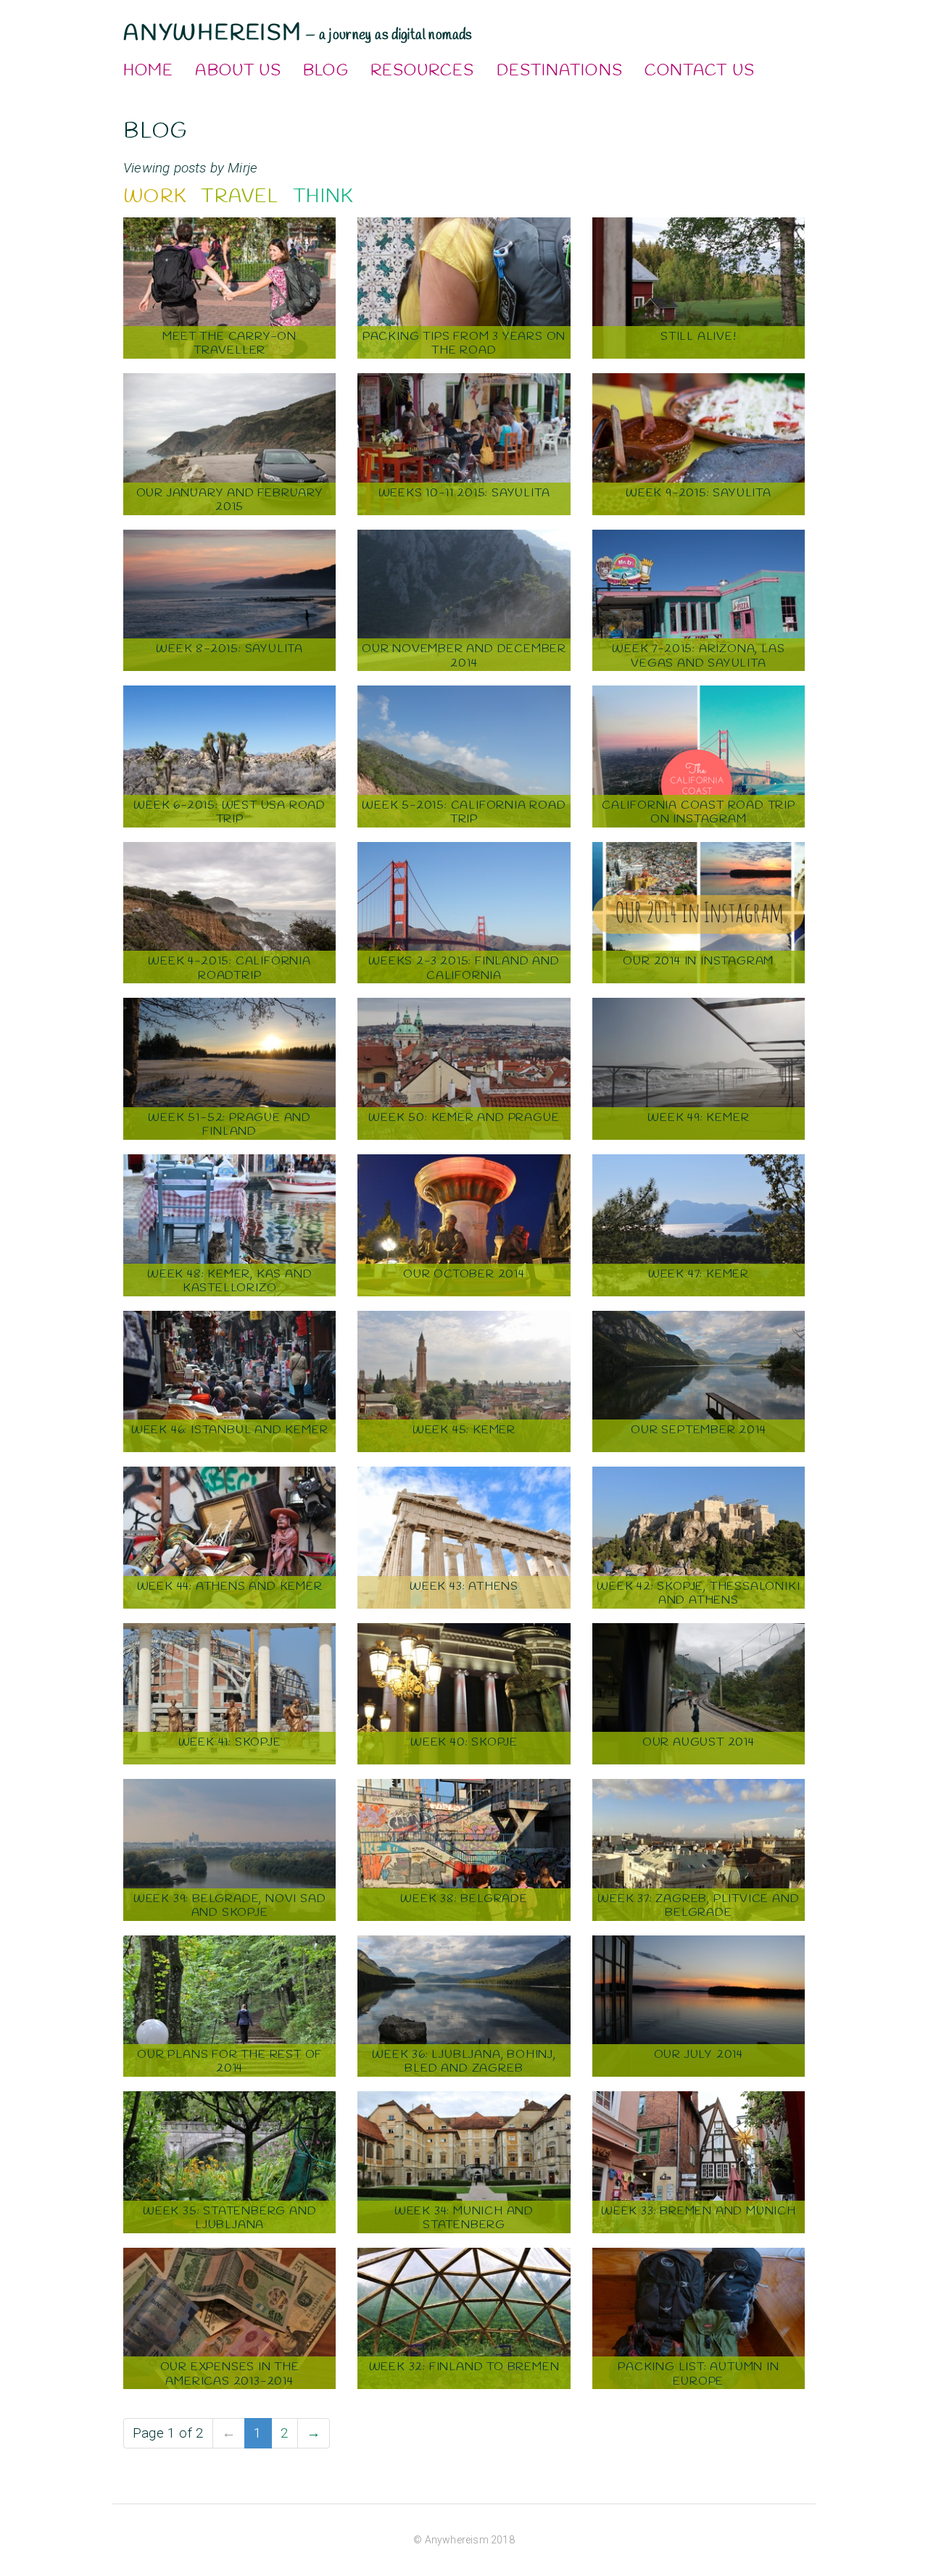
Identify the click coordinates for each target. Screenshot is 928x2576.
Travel (240, 197)
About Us (238, 71)
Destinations (560, 71)
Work (155, 197)
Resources (423, 71)
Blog (326, 71)
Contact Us (700, 71)
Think (323, 197)
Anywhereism (213, 33)
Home (148, 71)
